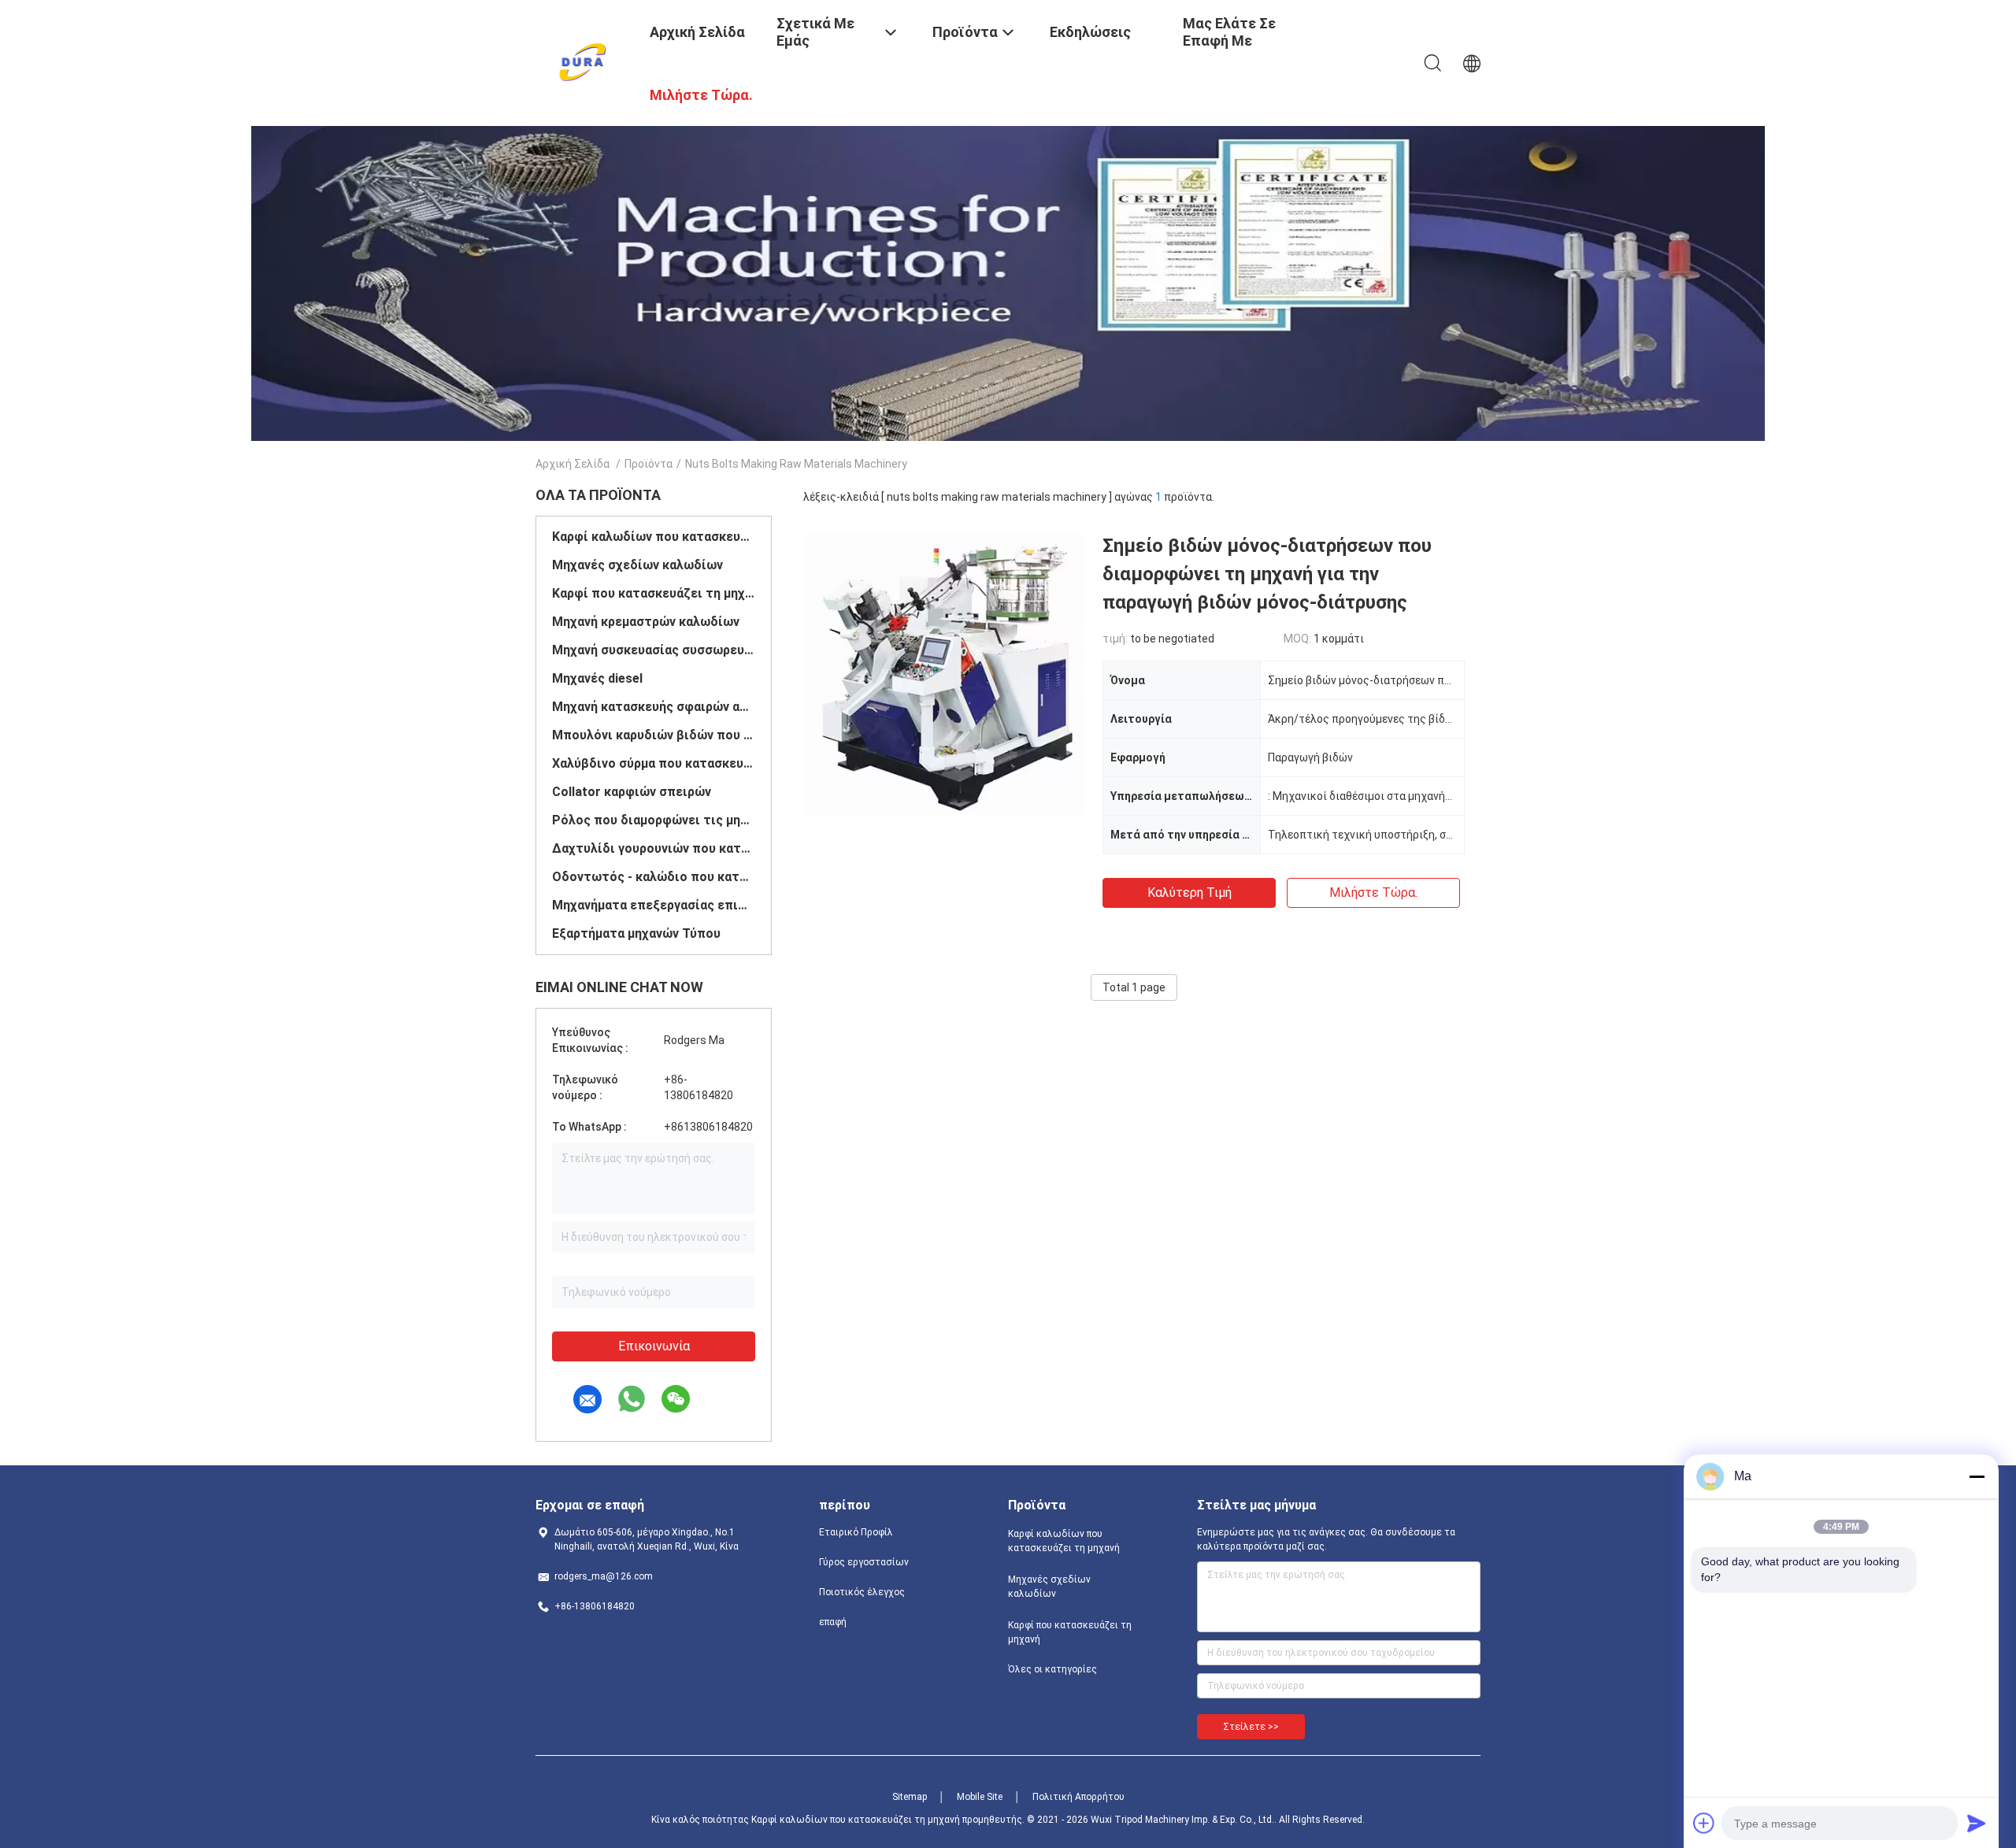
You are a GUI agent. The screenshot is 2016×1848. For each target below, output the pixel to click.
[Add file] (1704, 1823)
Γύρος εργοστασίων (864, 1562)
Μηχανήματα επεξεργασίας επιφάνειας (654, 905)
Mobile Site (980, 1797)
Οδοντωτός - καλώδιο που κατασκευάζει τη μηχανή (654, 877)
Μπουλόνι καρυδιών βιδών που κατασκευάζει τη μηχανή (654, 735)
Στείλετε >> (1251, 1727)
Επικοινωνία (654, 1346)
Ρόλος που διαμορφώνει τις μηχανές (654, 820)
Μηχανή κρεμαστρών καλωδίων (646, 622)
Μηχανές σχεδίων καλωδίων (637, 565)
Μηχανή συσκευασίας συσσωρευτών (654, 650)
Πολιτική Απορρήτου (1078, 1797)
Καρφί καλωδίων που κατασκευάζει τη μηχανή (654, 537)
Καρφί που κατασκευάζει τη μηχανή (654, 593)
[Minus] (1977, 1476)
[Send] (1977, 1823)
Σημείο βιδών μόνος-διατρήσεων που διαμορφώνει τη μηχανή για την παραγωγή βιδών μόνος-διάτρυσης (1267, 574)
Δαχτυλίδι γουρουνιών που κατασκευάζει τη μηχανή (654, 848)
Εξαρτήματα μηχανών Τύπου (636, 933)
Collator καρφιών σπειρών (632, 792)
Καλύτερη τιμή (1190, 893)
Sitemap (910, 1797)
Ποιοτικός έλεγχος (862, 1592)
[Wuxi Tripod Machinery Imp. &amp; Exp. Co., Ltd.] (583, 61)
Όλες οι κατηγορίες (1052, 1669)
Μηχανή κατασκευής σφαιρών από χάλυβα (654, 707)
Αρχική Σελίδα (573, 464)
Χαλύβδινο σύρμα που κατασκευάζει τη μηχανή (654, 763)
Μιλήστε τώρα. (1373, 893)
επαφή (833, 1622)
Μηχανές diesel (597, 678)
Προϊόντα (649, 464)
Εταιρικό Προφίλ (856, 1532)
